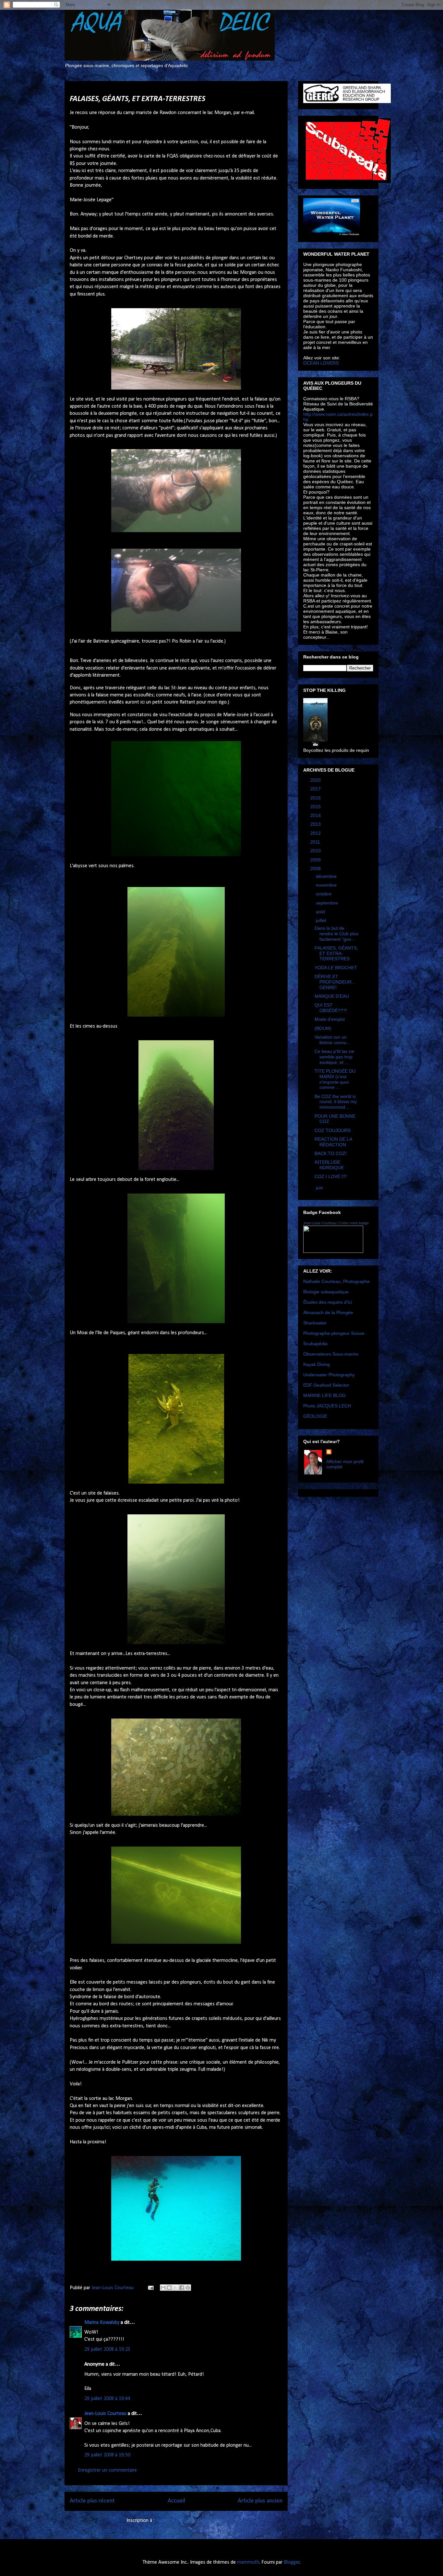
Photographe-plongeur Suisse (334, 1333)
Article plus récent (92, 2501)
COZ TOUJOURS (333, 1130)
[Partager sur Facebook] (182, 2288)
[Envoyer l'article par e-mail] (150, 2288)
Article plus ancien (260, 2501)
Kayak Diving (317, 1364)
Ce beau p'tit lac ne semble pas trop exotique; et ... (334, 1057)
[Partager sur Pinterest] (188, 2288)
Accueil (176, 2501)
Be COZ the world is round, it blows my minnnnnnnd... (336, 1102)
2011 (316, 842)
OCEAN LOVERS (321, 363)
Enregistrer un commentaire (107, 2470)
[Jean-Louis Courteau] (333, 1251)
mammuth (248, 2562)
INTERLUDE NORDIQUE (329, 1165)
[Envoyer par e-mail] (163, 2288)
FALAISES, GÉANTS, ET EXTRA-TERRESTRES (336, 953)
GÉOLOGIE (315, 1416)
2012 (316, 833)
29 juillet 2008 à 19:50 (107, 2455)
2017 (316, 789)
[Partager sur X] (175, 2288)
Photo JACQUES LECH (327, 1406)
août (321, 912)
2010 (316, 851)
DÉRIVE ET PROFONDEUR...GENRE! (335, 982)
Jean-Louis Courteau (105, 2414)
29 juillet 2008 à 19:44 (107, 2399)
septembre (328, 903)
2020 (316, 780)
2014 (316, 815)
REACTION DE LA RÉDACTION (333, 1142)
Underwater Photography (329, 1375)
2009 (316, 860)
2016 (316, 798)
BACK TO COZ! (331, 1153)
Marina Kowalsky (102, 2323)
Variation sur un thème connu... (332, 1040)
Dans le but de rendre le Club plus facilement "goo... (336, 934)
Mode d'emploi (330, 1019)
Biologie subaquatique (326, 1292)
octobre (324, 894)
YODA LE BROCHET (336, 968)
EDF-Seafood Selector (326, 1385)
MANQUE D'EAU (332, 996)
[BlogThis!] (169, 2288)
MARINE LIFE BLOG (324, 1395)
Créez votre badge (354, 1223)
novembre (327, 885)
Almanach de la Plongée (328, 1312)
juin (320, 1188)
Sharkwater (315, 1323)
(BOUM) (323, 1028)
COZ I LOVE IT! (331, 1176)
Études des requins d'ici (328, 1302)
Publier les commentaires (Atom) (191, 2521)
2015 (316, 807)
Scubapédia (315, 1344)
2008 (316, 868)
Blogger (292, 2562)
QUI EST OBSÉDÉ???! (331, 1008)
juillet (322, 920)
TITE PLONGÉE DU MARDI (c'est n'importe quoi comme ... (335, 1079)
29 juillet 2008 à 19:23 (107, 2349)
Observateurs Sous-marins (331, 1354)
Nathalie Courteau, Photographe (336, 1281)
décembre (327, 876)
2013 (316, 824)
